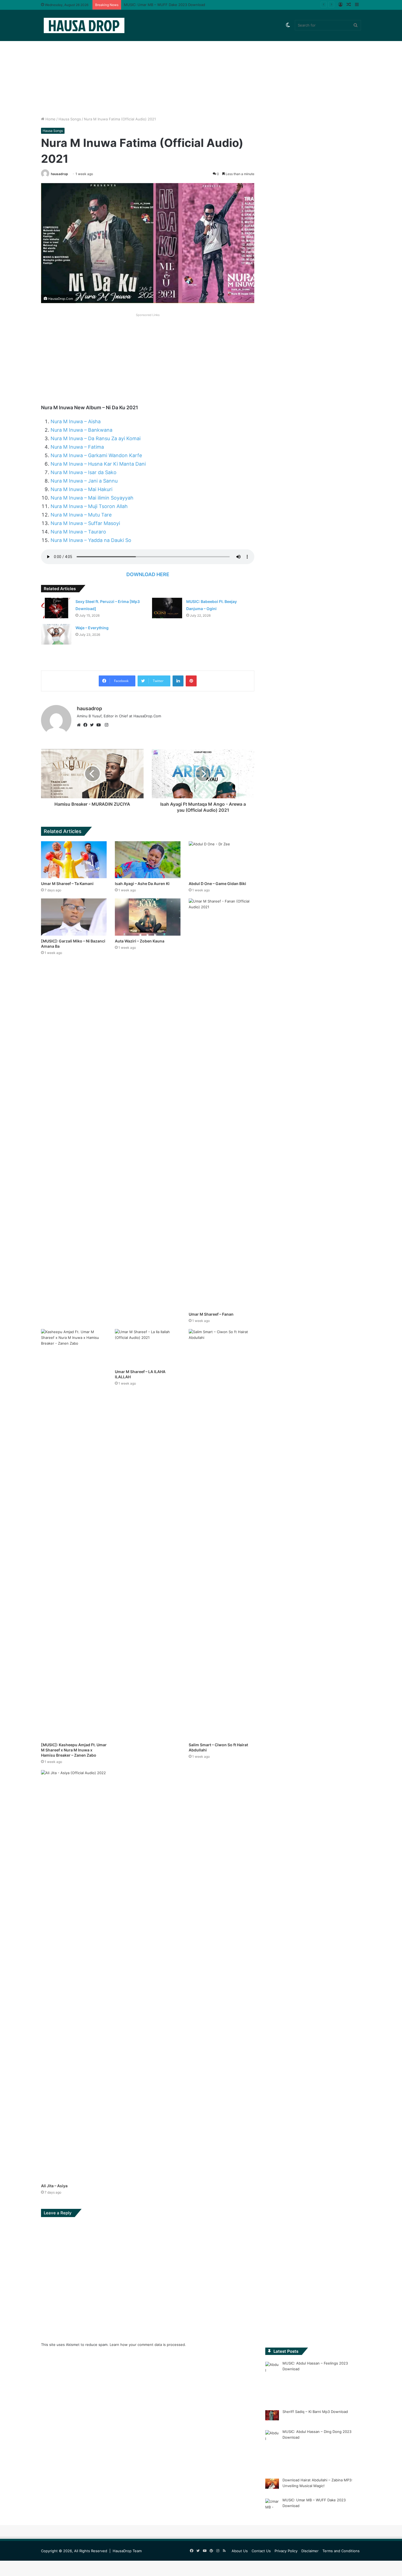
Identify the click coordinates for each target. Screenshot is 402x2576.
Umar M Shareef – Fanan (211, 1314)
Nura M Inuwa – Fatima (77, 447)
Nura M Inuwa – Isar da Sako (84, 472)
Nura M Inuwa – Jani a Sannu (84, 481)
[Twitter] (93, 725)
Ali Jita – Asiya (54, 2186)
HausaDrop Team (127, 2551)
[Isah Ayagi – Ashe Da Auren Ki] (148, 860)
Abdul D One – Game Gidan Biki (217, 884)
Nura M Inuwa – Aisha (76, 421)
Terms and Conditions (341, 2551)
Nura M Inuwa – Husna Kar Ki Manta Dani (98, 464)
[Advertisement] (201, 70)
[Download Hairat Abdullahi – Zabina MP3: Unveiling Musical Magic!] (272, 2485)
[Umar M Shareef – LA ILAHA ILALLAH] (148, 1348)
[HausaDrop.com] (84, 25)
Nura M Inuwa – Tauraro (78, 532)
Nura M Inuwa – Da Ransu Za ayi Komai (96, 438)
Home (50, 119)
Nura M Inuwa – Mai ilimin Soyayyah (92, 498)
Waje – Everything (92, 628)
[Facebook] (87, 725)
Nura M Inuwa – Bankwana (81, 430)
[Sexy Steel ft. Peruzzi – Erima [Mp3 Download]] (56, 608)
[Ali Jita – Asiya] (74, 1975)
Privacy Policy (286, 2551)
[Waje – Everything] (56, 634)
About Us (240, 2551)
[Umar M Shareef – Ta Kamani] (74, 860)
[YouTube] (100, 725)
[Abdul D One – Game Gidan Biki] (222, 860)
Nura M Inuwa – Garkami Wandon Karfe (96, 455)
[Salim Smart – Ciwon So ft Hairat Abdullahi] (222, 1534)
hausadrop (59, 174)
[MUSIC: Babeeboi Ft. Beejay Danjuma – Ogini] (167, 608)
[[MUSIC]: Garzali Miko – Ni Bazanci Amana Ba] (74, 917)
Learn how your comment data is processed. (148, 2345)
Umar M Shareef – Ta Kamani (67, 884)
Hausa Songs (70, 119)
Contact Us (261, 2551)
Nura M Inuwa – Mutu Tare (81, 515)
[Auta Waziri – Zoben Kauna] (148, 917)
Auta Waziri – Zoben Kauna (140, 941)
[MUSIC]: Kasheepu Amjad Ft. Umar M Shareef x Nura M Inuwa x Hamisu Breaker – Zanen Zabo (74, 1750)
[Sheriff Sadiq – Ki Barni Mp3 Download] (272, 2416)
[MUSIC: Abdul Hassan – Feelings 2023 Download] (272, 2382)
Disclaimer (310, 2551)
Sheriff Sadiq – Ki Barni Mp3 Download (315, 2412)
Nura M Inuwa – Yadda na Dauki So (91, 540)
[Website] (80, 725)
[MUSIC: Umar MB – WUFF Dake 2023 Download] (272, 2510)
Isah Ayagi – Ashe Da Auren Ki (142, 884)
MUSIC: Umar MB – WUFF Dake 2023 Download (164, 5)
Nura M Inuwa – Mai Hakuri (81, 489)
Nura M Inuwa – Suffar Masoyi (85, 523)
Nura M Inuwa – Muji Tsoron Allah (89, 506)
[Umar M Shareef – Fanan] (222, 1104)
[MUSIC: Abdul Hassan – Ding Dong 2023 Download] (272, 2450)
